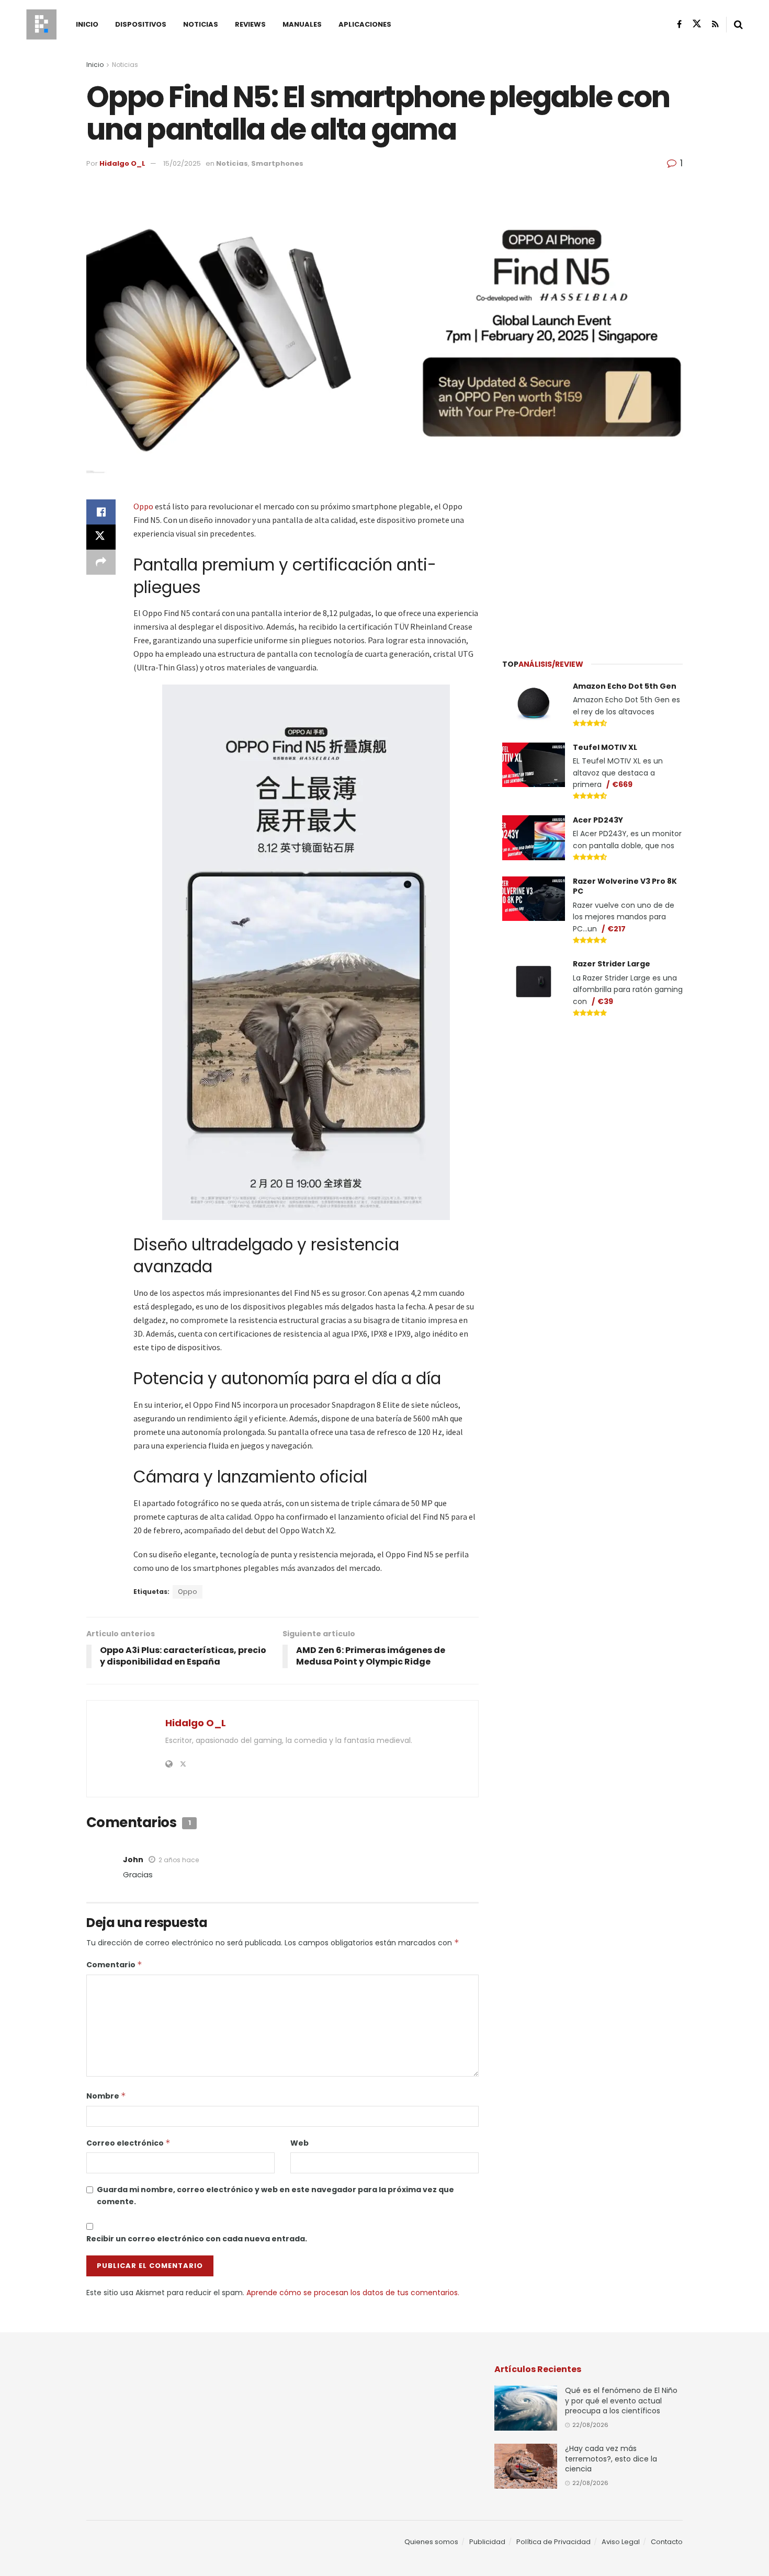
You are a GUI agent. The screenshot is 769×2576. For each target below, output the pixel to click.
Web (299, 2143)
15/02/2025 (182, 163)
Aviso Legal (621, 2542)
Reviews (250, 24)
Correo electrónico (128, 2143)
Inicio (87, 24)
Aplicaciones (365, 24)
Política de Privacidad (553, 2542)
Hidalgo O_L (122, 163)
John (133, 1860)
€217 (617, 929)
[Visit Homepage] (41, 25)
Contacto (667, 2542)
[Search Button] (738, 25)
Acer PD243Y (598, 820)
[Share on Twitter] (101, 537)
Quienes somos (431, 2542)
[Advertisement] (593, 565)
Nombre (106, 2096)
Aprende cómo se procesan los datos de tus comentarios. (353, 2293)
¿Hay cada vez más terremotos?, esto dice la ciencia (611, 2459)
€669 (622, 784)
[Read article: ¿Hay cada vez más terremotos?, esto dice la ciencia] (526, 2466)
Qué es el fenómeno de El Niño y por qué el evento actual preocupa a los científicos (621, 2401)
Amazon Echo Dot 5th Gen (625, 686)
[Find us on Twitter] (697, 24)
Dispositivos (141, 24)
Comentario (114, 1965)
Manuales (302, 24)
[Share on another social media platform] (101, 562)
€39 (605, 1001)
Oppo (144, 506)
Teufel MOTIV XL (605, 747)
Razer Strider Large (612, 964)
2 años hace (179, 1860)
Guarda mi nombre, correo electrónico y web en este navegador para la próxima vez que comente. (275, 2195)
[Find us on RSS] (715, 24)
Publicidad (487, 2542)
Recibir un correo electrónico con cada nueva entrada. (197, 2239)
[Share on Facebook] (101, 512)
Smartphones (277, 163)
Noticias (201, 24)
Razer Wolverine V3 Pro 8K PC (625, 886)
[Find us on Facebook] (679, 24)
